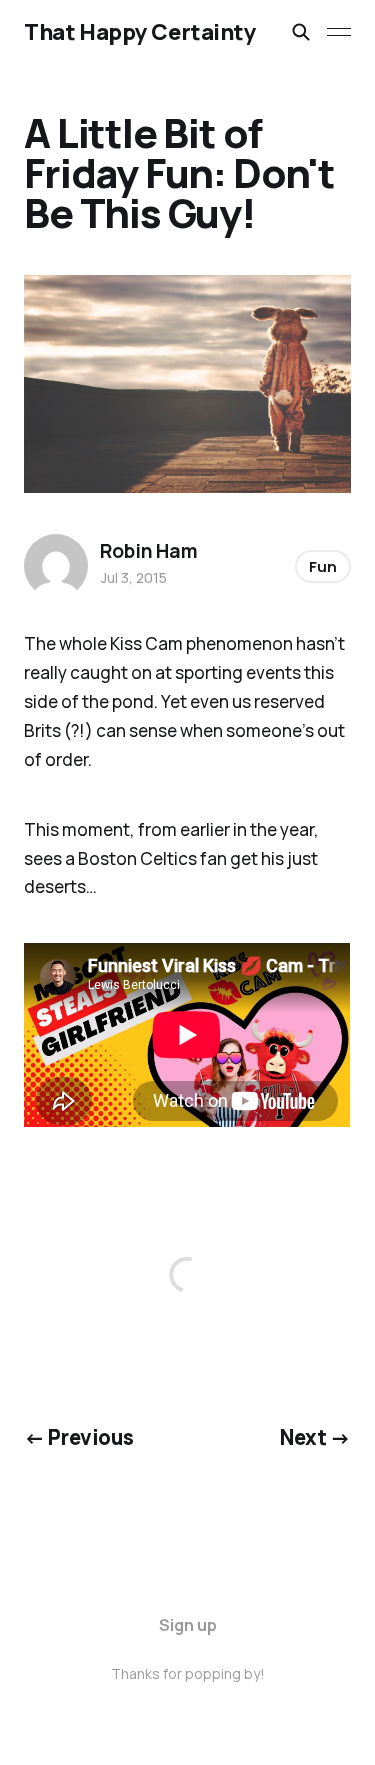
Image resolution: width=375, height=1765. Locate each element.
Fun (323, 566)
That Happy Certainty (140, 32)
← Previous (78, 1437)
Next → (315, 1437)
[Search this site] (301, 32)
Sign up (188, 1625)
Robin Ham (148, 551)
